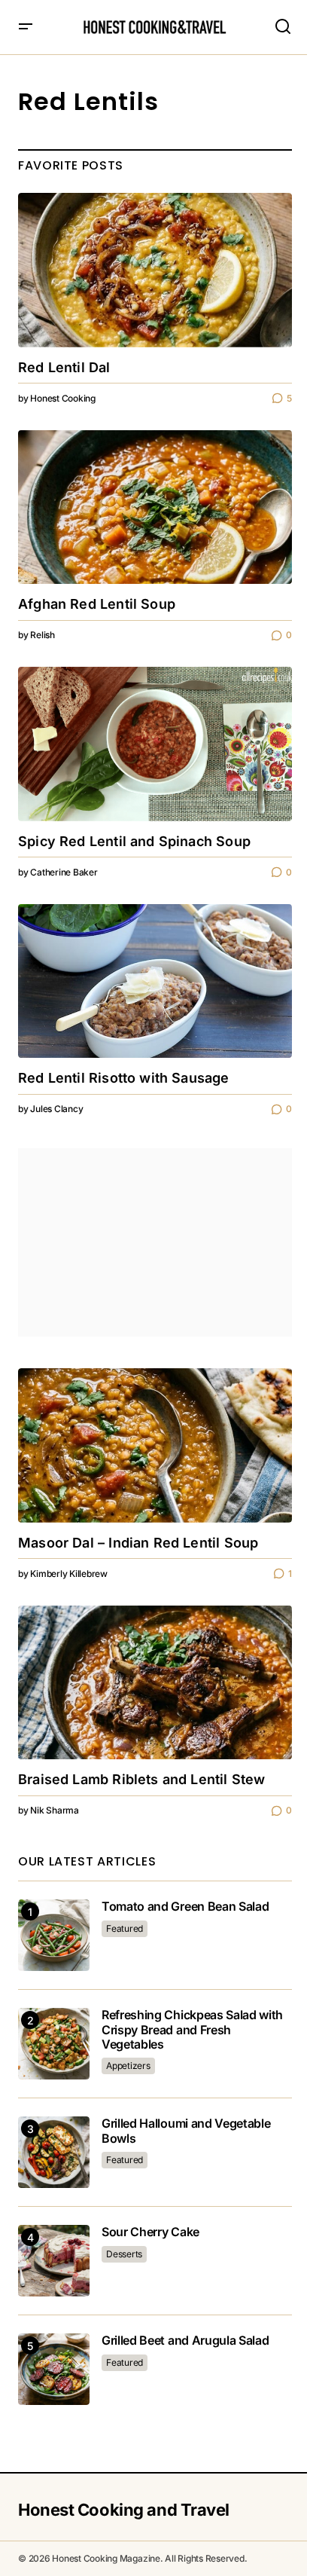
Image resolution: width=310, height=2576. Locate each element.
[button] (26, 27)
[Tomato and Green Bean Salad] (54, 1935)
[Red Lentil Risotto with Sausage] (155, 981)
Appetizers (128, 2066)
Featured (125, 1928)
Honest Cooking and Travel (124, 2510)
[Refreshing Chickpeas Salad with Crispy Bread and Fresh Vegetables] (54, 2044)
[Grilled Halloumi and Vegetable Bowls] (54, 2152)
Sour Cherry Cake (150, 2232)
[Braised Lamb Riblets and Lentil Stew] (155, 1683)
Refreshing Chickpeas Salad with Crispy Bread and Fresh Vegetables (192, 2029)
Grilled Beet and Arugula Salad (185, 2341)
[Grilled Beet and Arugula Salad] (54, 2369)
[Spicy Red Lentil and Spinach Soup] (155, 744)
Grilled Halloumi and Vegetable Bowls (186, 2131)
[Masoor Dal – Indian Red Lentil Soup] (155, 1445)
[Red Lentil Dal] (155, 270)
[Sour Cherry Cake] (54, 2261)
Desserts (124, 2254)
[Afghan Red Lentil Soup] (155, 507)
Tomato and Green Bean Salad (185, 1907)
